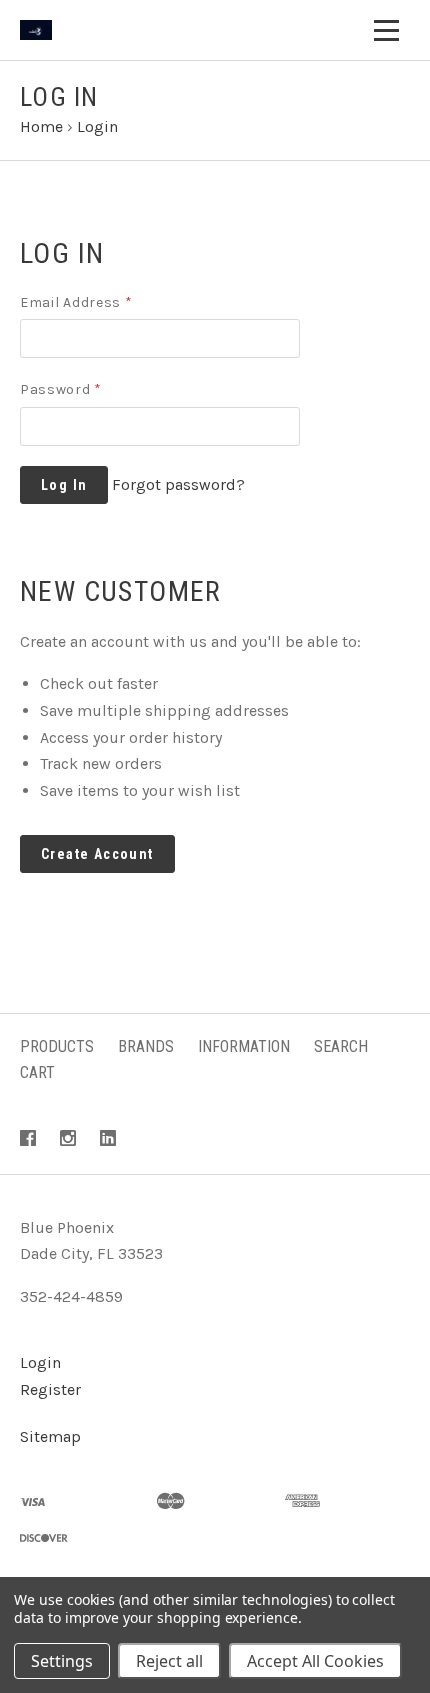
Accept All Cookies (315, 1661)
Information (244, 1046)
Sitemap (50, 1436)
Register (50, 1389)
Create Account (97, 854)
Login (40, 1362)
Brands (146, 1046)
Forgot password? (178, 484)
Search (341, 1046)
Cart (37, 1072)
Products (57, 1046)
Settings (62, 1661)
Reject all (169, 1661)
